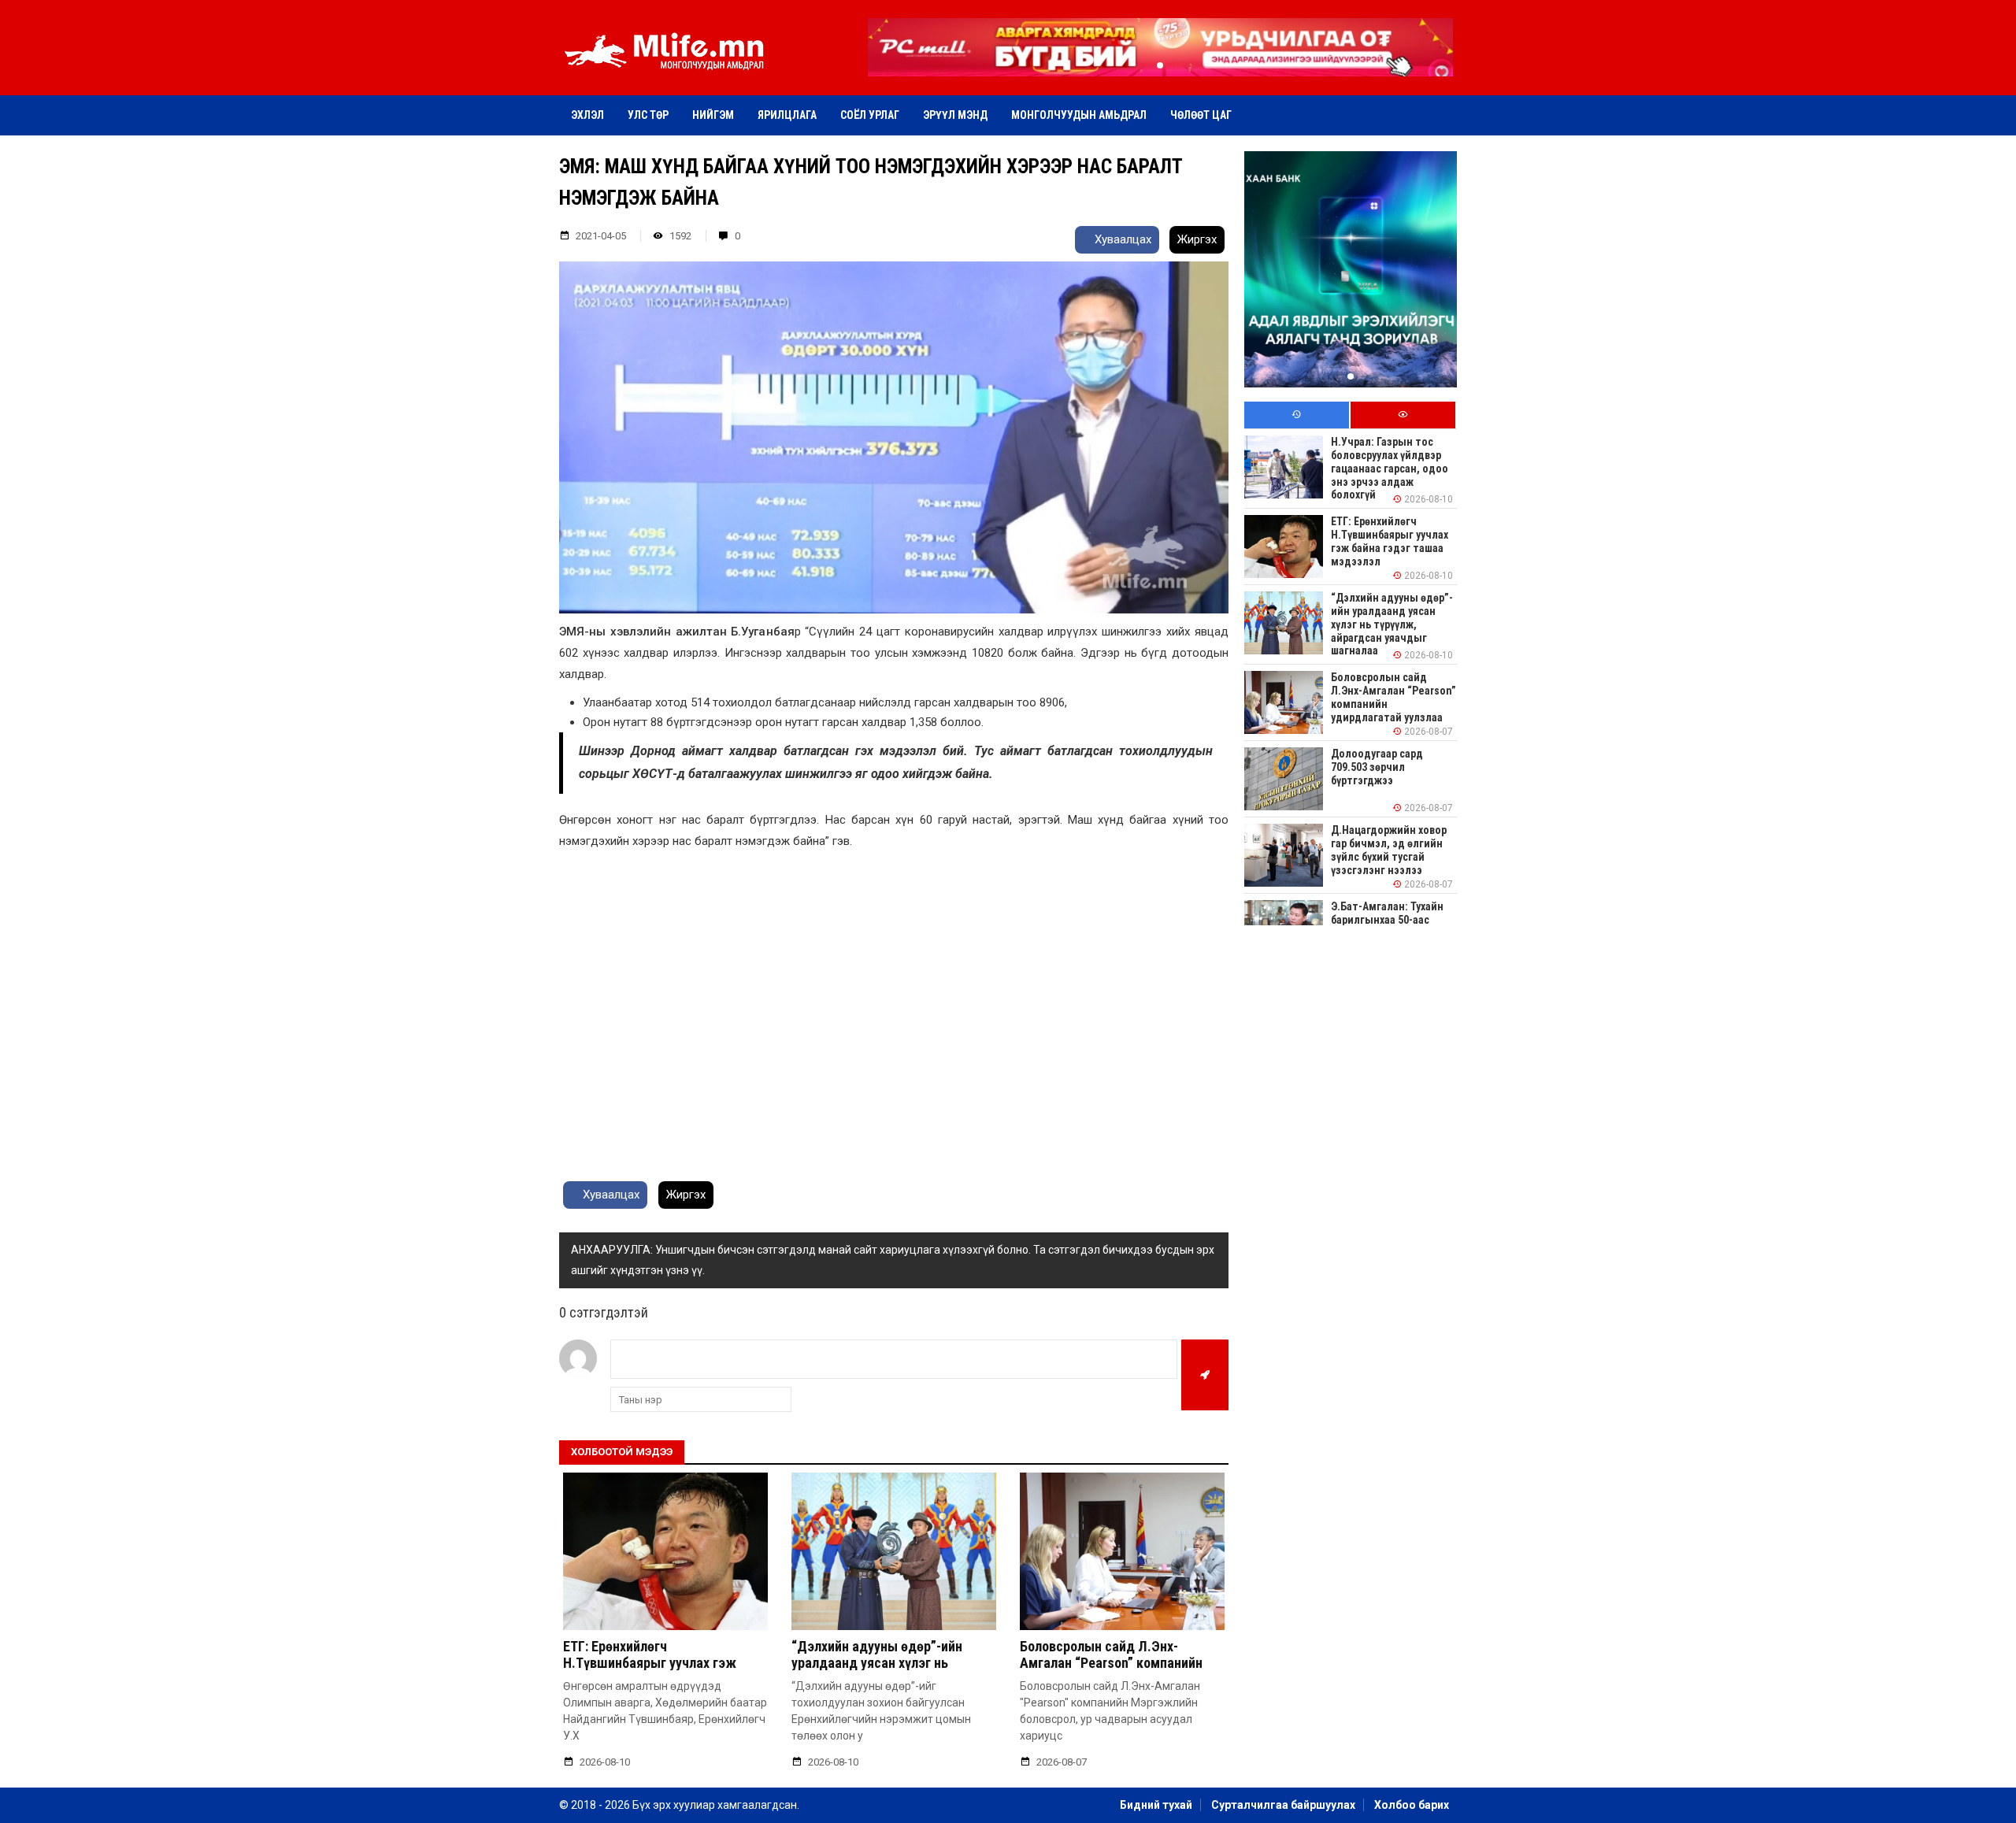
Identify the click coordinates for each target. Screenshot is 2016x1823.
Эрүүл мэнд (955, 115)
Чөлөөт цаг (1201, 115)
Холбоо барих (1412, 1805)
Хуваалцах (1121, 239)
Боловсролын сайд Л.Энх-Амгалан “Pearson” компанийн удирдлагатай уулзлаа (1111, 1663)
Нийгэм (713, 115)
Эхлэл (587, 115)
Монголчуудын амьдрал (1079, 115)
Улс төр (648, 115)
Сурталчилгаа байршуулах (1283, 1805)
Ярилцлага (787, 115)
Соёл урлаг (870, 115)
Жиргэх (1197, 239)
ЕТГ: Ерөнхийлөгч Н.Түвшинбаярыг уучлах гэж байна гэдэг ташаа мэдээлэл (652, 1663)
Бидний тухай (1156, 1805)
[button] (1160, 65)
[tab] (1297, 415)
